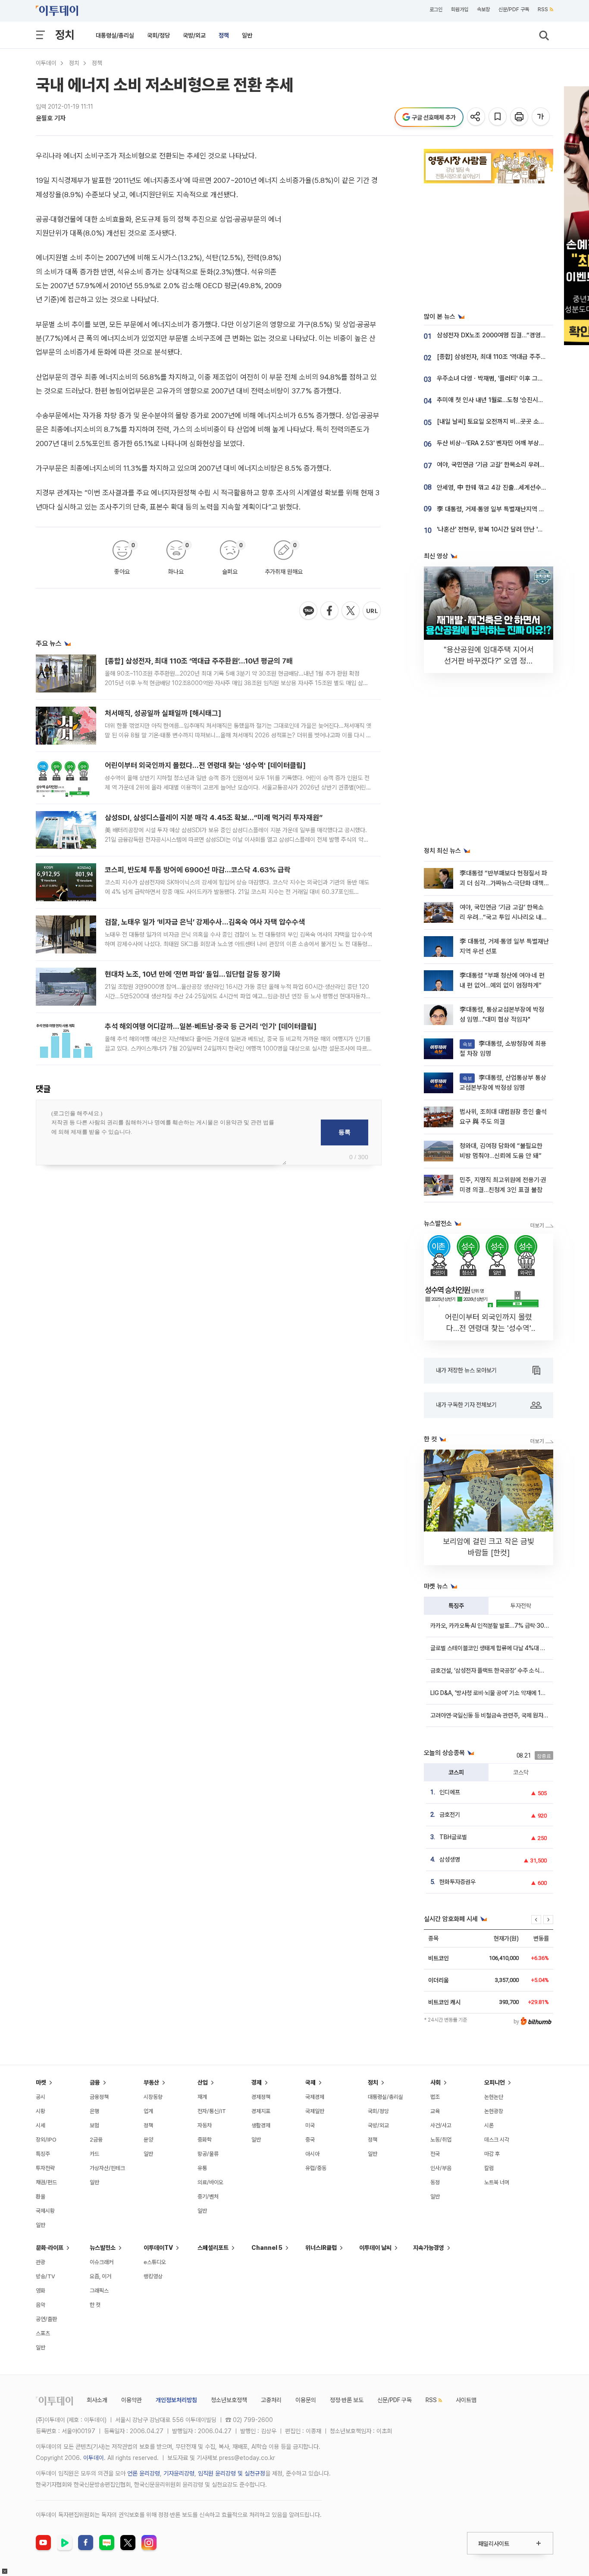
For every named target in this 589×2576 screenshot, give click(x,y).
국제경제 (315, 2097)
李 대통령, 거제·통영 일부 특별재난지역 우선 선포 (500, 509)
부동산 (151, 2082)
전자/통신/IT (212, 2111)
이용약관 (132, 2400)
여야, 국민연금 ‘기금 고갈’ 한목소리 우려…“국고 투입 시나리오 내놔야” (503, 917)
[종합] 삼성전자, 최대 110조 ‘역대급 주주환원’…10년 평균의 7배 (199, 661)
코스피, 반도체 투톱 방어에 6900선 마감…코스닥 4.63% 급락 (198, 870)
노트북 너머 (497, 2182)
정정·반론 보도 (347, 2400)
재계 (202, 2097)
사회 (435, 2082)
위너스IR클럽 (321, 2248)
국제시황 (45, 2211)
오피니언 (495, 2082)
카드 (94, 2154)
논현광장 (494, 2111)
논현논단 (494, 2097)
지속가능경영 (429, 2248)
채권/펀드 (46, 2182)
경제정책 (261, 2097)
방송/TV (45, 2276)
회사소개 (97, 2400)
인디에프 (450, 1792)
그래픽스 (99, 2291)
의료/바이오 (210, 2182)
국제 (310, 2082)
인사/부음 (441, 2168)
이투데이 (46, 63)
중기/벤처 (208, 2197)
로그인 (436, 9)
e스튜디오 (155, 2262)
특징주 (456, 1606)
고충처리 (271, 2400)
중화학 (205, 2140)
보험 (94, 2125)
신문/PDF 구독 (514, 9)
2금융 (96, 2140)
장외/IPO (46, 2140)
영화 (41, 2291)
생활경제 (261, 2125)
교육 (435, 2111)
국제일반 (315, 2111)
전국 (435, 2154)
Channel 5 (267, 2248)
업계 (148, 2111)
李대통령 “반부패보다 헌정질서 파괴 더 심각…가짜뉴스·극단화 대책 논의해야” (503, 883)
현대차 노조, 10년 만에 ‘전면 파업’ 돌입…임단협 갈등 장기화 (193, 974)
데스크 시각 (497, 2140)
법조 (435, 2097)
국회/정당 (158, 35)
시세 (41, 2125)
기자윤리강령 (179, 2473)
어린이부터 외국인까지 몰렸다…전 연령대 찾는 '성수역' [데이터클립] (205, 765)
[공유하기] (477, 117)
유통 (202, 2168)
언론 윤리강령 (144, 2473)
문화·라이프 (50, 2248)
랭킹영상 (153, 2276)
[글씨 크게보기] (541, 117)
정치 (65, 35)
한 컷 (95, 2305)
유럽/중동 (316, 2168)
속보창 (483, 9)
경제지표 (261, 2111)
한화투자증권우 (457, 1882)
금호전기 (450, 1815)
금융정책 (99, 2097)
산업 (203, 2082)
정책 (224, 35)
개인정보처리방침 (176, 2400)
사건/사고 (441, 2125)
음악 (41, 2305)
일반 (247, 35)
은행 (94, 2111)
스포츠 (43, 2333)
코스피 (456, 1772)
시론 (489, 2125)
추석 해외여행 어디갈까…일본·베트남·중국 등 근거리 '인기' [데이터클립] (211, 1026)
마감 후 (492, 2154)
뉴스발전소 (103, 2248)
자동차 (205, 2125)
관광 (41, 2262)
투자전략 (521, 1606)
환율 (41, 2197)
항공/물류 (208, 2154)
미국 (310, 2125)
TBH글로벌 (453, 1837)
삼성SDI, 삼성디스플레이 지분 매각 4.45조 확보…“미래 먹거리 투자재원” (214, 818)
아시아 (312, 2154)
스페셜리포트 (213, 2248)
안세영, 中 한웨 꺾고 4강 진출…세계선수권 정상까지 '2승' (511, 488)
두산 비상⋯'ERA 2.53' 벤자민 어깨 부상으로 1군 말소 (505, 443)
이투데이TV (158, 2248)
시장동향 (153, 2097)
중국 (310, 2140)
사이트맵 (466, 2400)
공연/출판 (46, 2319)
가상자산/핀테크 (107, 2168)
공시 (41, 2097)
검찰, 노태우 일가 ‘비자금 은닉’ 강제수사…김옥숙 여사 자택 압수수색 (205, 922)
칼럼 (489, 2168)
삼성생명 (450, 1859)
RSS (543, 9)
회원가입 (460, 9)
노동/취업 (441, 2140)
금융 (95, 2082)
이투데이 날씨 (375, 2248)
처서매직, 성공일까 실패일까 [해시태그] (163, 713)
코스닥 (521, 1772)
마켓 (41, 2082)
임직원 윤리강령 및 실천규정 (232, 2473)
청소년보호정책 (229, 2400)
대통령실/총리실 (115, 35)
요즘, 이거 (100, 2276)
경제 (257, 2082)
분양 (148, 2140)
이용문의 (306, 2400)
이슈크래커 (102, 2262)
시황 (41, 2111)
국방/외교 (194, 35)
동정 (435, 2182)
